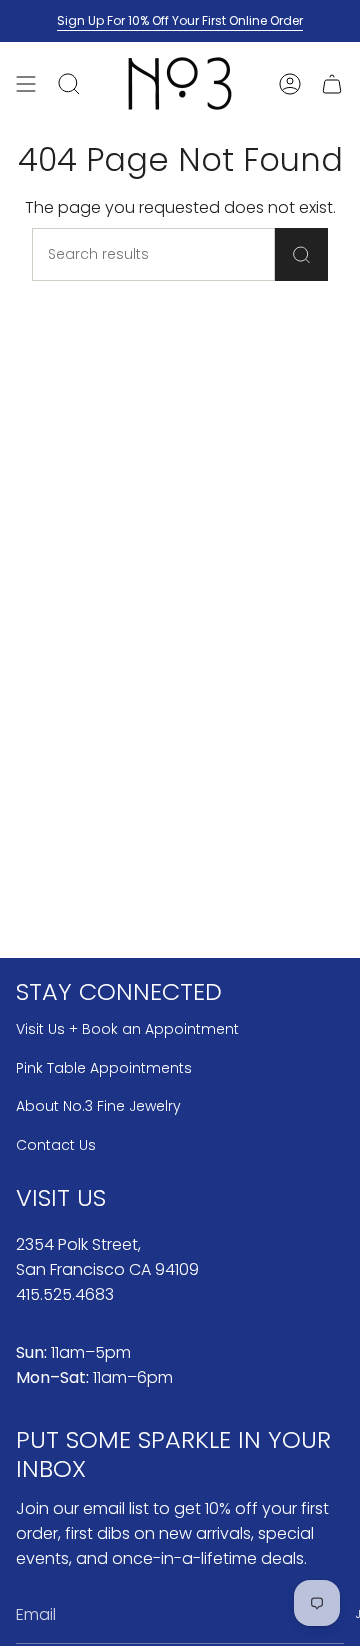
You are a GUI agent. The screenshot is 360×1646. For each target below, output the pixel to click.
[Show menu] (26, 83)
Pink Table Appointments (104, 1068)
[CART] (332, 83)
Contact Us (56, 1145)
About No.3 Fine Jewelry (98, 1106)
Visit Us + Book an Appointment (127, 1029)
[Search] (301, 254)
